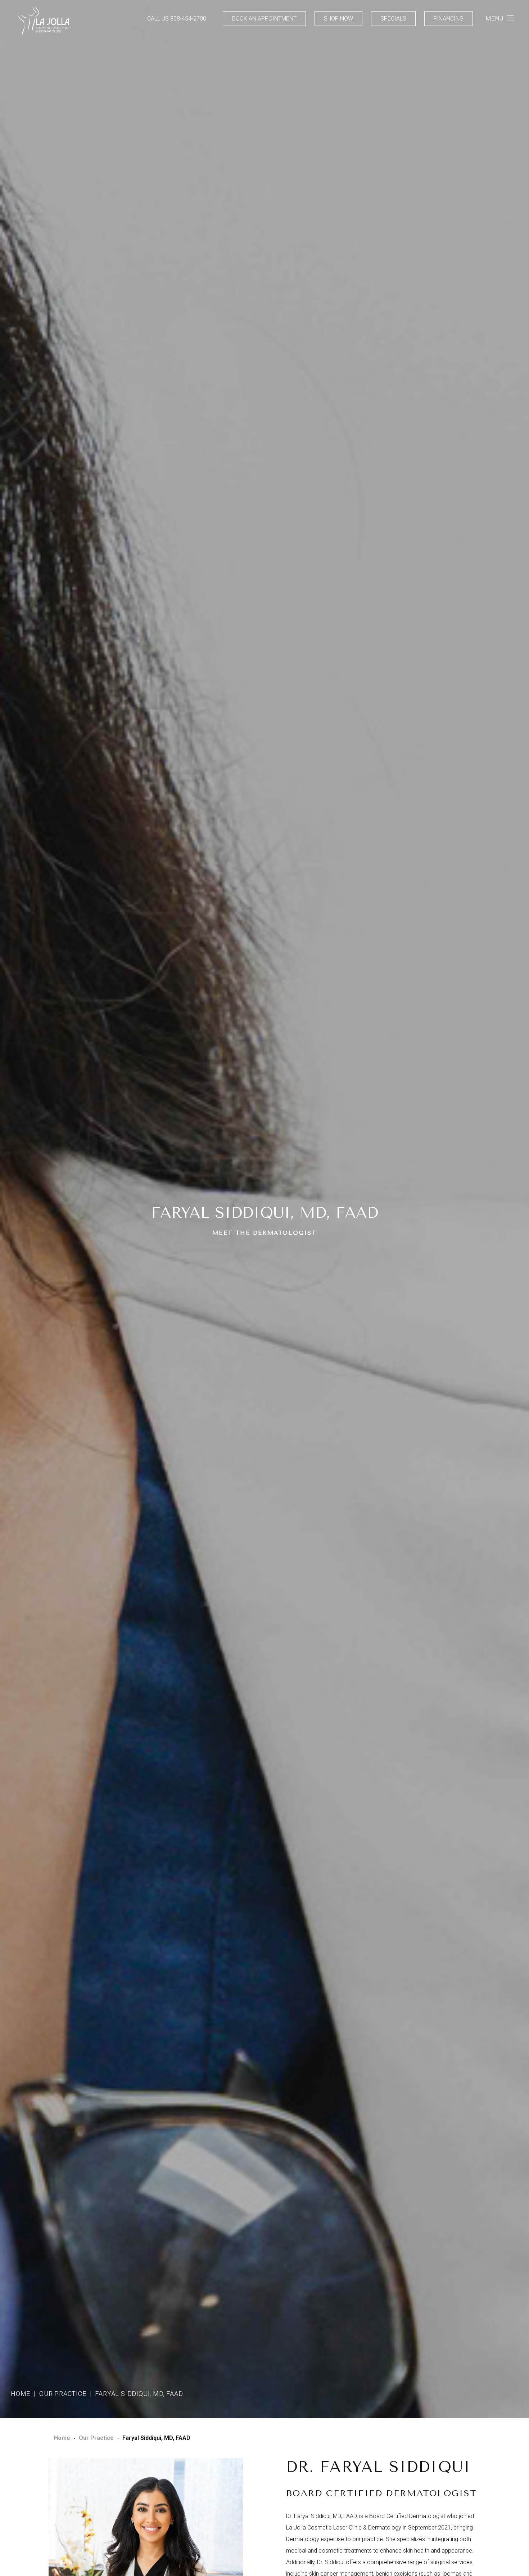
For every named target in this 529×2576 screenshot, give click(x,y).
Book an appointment (264, 19)
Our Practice (63, 2394)
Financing (449, 19)
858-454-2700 (188, 19)
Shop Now (338, 19)
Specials (393, 19)
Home (21, 2394)
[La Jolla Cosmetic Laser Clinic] (44, 23)
